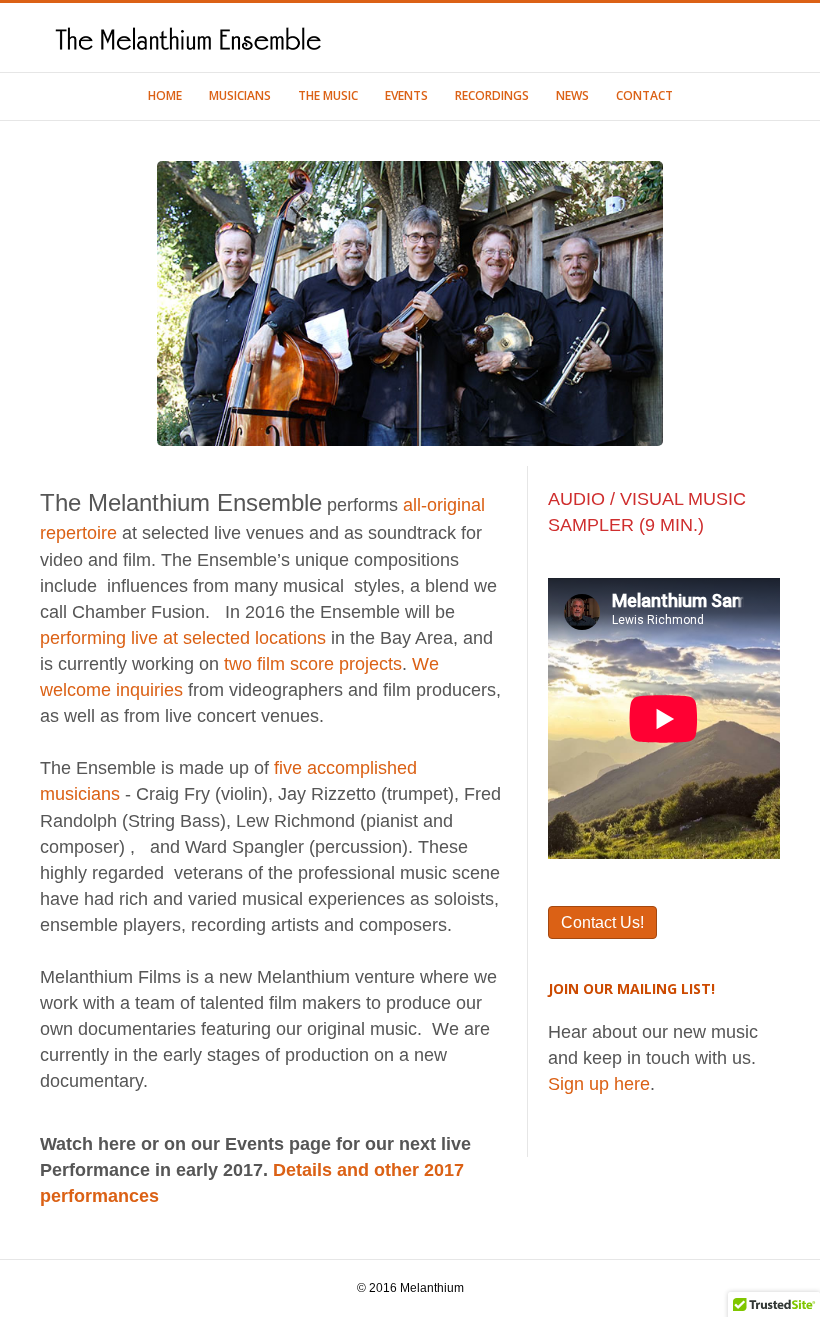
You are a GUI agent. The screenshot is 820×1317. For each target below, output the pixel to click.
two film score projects (313, 664)
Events (406, 95)
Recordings (492, 95)
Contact (644, 95)
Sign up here (599, 1084)
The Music (328, 95)
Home (165, 95)
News (572, 95)
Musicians (240, 95)
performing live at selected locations (183, 638)
